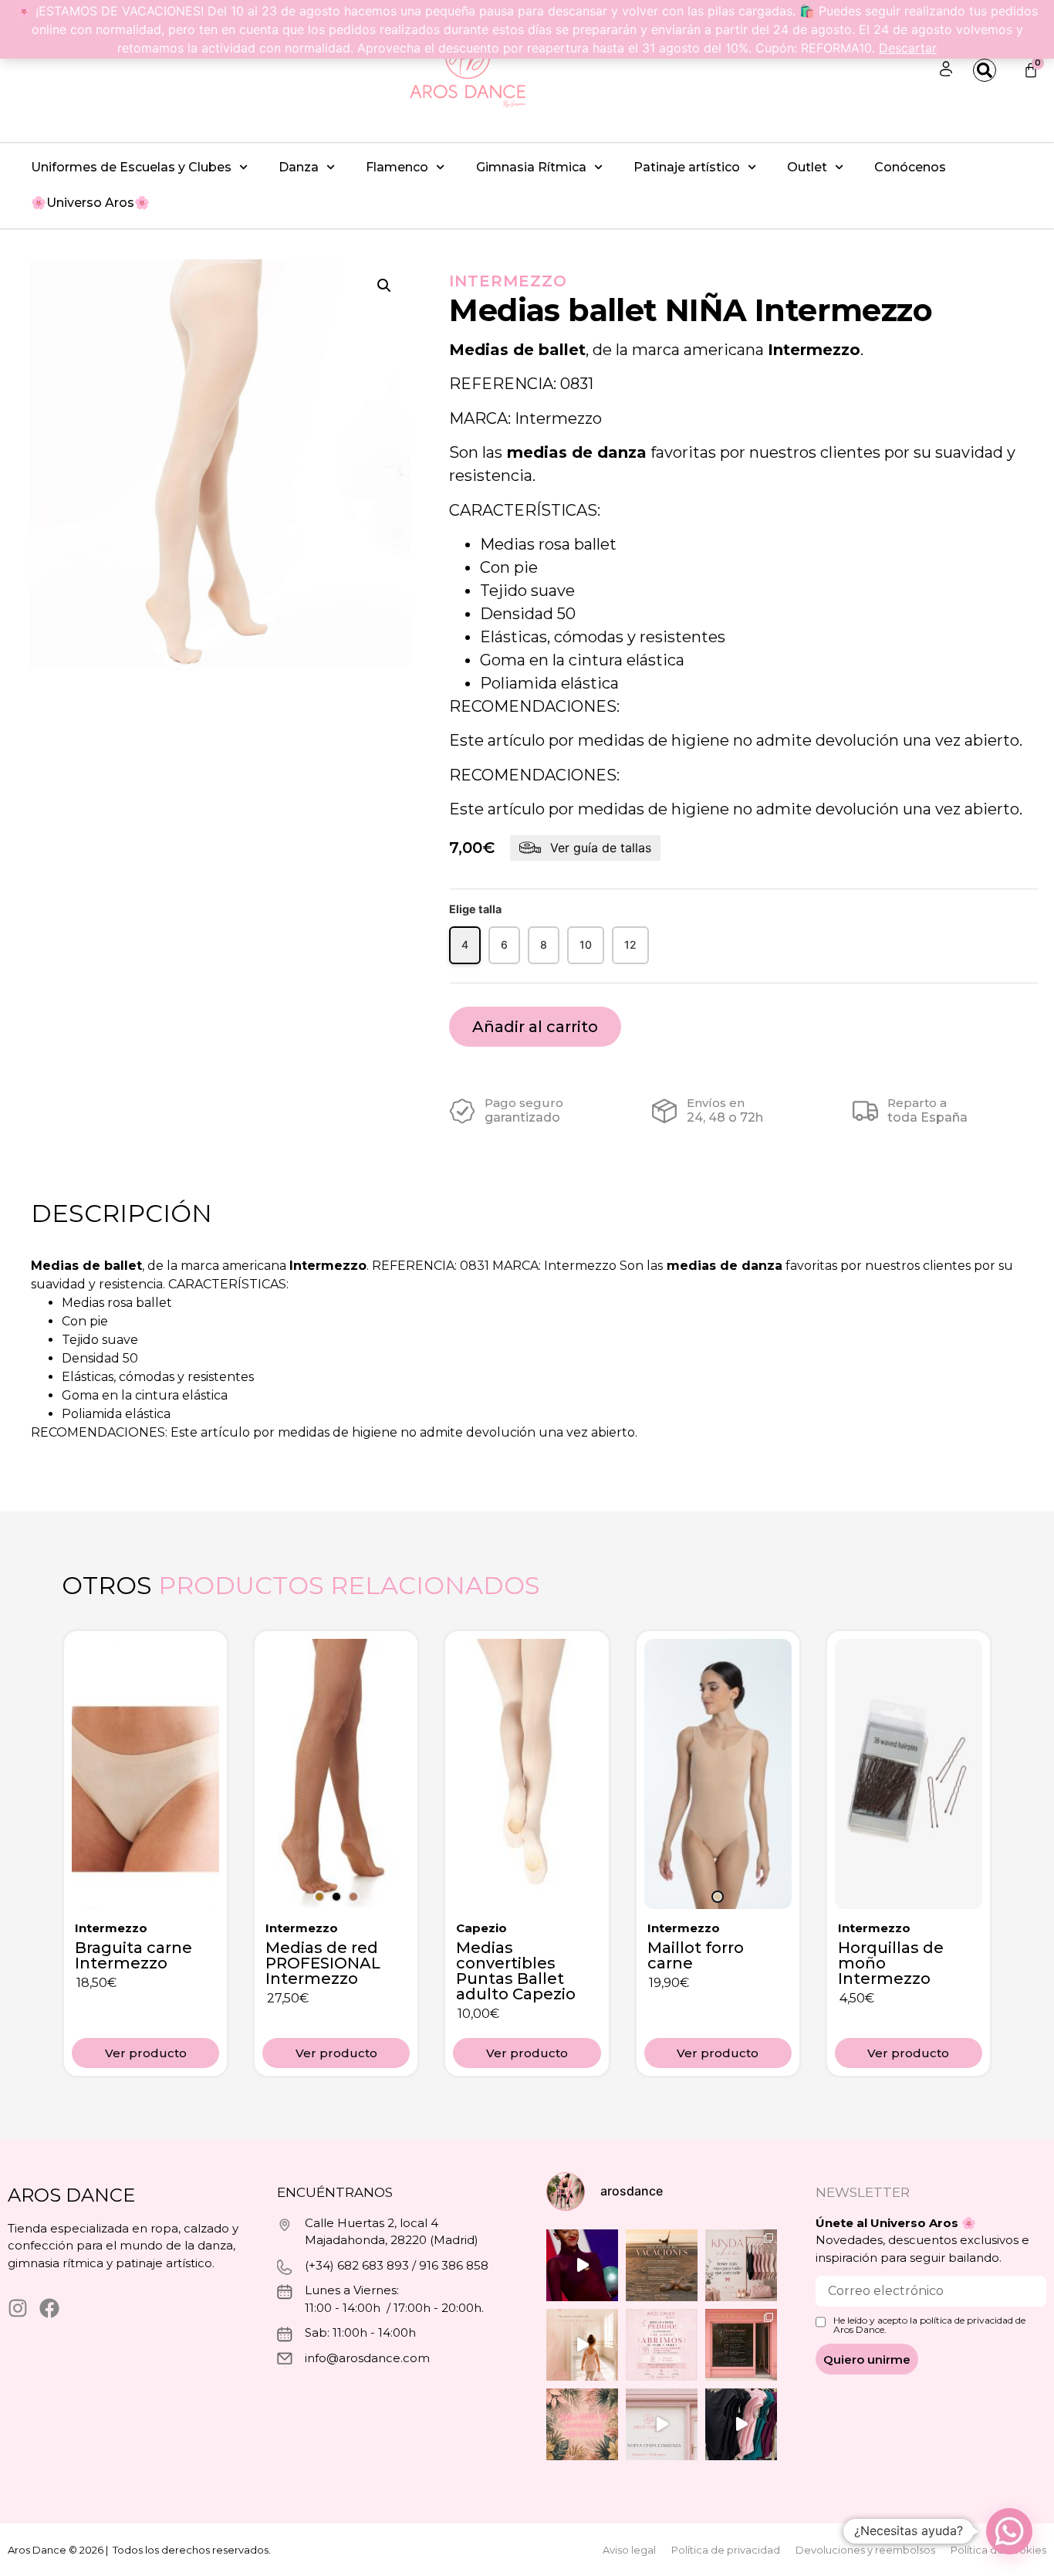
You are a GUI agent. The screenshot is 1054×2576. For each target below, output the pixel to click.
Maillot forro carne (696, 1955)
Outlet (807, 167)
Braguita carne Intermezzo (133, 1955)
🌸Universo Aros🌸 (90, 203)
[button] (384, 286)
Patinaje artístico (687, 167)
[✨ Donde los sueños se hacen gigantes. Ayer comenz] (582, 2265)
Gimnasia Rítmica (531, 167)
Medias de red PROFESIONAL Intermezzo (323, 1963)
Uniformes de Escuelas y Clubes (131, 167)
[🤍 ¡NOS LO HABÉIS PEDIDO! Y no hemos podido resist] (662, 2345)
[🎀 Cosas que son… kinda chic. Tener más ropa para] (741, 2265)
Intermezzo (508, 281)
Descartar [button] (908, 48)
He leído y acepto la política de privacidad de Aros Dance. (929, 2325)
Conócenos (910, 167)
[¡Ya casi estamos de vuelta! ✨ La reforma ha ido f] (741, 2345)
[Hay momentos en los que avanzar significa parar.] (662, 2424)
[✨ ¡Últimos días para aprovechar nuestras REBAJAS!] (741, 2424)
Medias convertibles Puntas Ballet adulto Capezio (516, 1971)
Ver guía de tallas (601, 848)
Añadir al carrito (535, 1027)
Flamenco (397, 167)
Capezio (481, 1928)
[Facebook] (49, 2308)
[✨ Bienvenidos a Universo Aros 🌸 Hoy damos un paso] (582, 2424)
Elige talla (475, 909)
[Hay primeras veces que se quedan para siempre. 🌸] (582, 2345)
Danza (299, 167)
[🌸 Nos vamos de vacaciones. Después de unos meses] (662, 2265)
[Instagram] (18, 2308)
